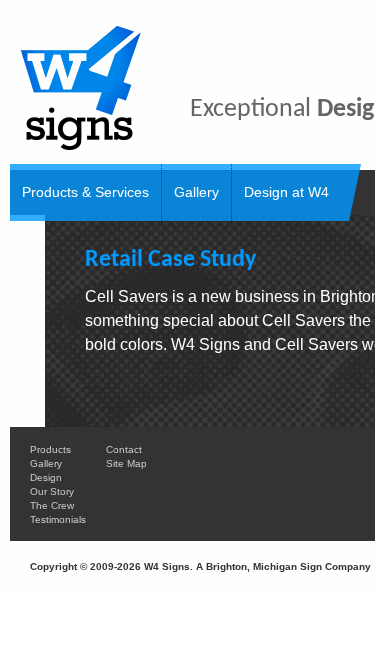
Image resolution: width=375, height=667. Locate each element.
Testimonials (58, 519)
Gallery (196, 192)
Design (46, 477)
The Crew (52, 505)
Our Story (52, 491)
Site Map (126, 463)
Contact (124, 449)
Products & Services (85, 192)
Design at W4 (286, 192)
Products (50, 449)
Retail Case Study (170, 260)
